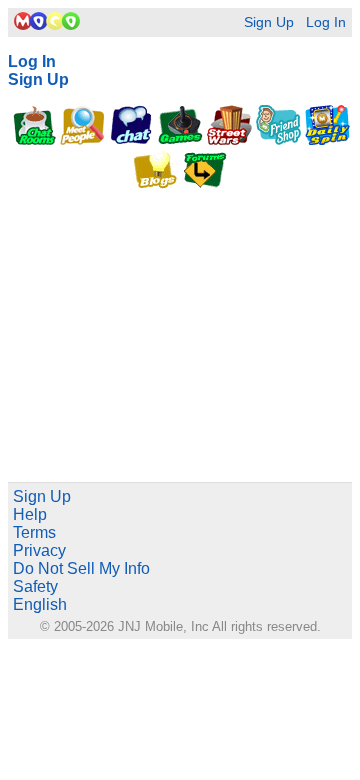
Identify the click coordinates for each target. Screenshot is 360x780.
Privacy (39, 550)
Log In (326, 22)
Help (30, 514)
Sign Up (269, 22)
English (40, 604)
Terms (34, 532)
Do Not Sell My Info (81, 568)
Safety (35, 586)
